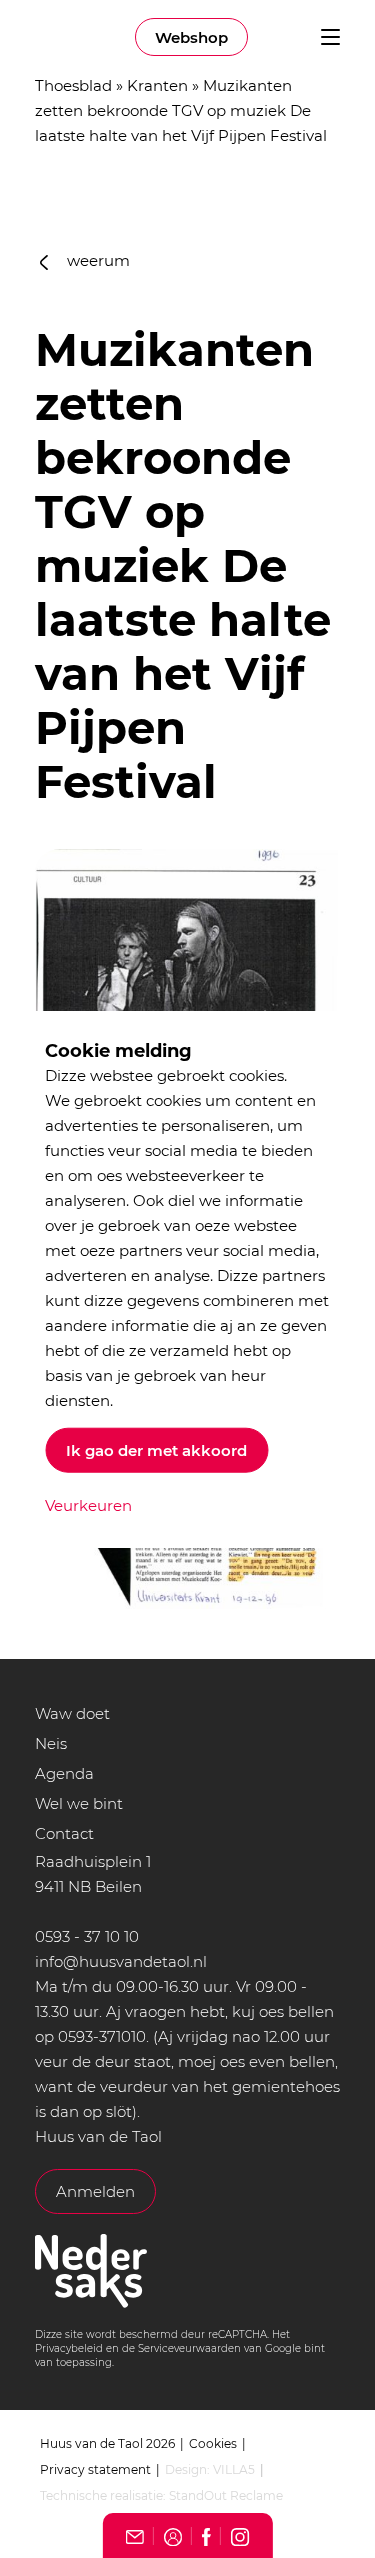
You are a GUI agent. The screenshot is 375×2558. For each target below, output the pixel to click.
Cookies (213, 2443)
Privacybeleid (69, 2348)
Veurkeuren (88, 1504)
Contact (64, 1833)
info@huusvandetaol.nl (121, 1961)
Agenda (64, 1773)
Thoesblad (73, 85)
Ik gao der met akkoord (156, 1449)
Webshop (191, 37)
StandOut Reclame (226, 2495)
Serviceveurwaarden (189, 2348)
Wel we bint (79, 1803)
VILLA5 (234, 2469)
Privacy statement (95, 2469)
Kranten (157, 85)
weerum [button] (96, 260)
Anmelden (95, 2191)
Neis (51, 1743)
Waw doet (72, 1713)
